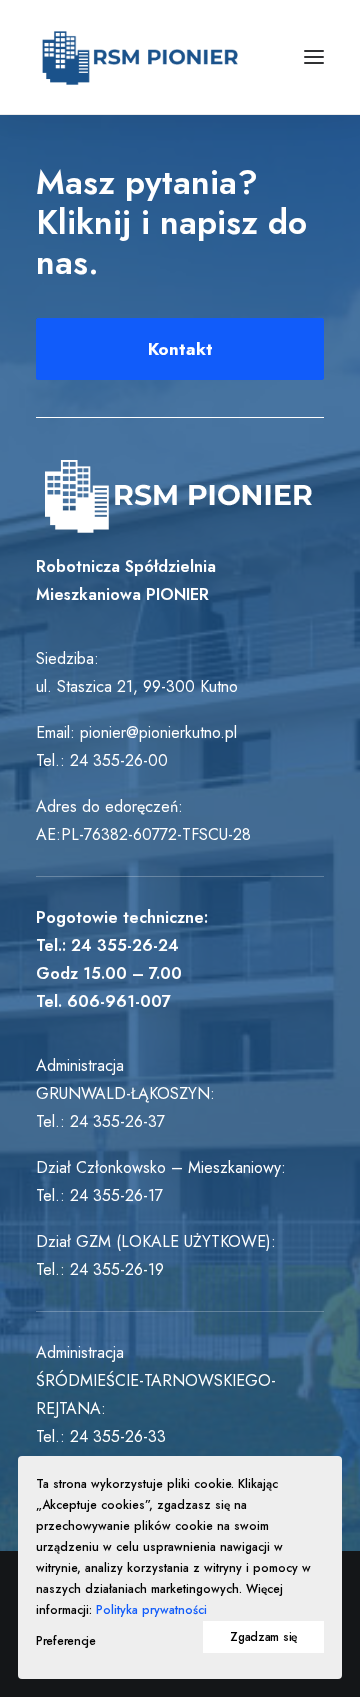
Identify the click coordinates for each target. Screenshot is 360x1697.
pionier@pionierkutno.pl (158, 732)
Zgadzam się (263, 1637)
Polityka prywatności (151, 1610)
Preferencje (66, 1641)
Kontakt (180, 349)
